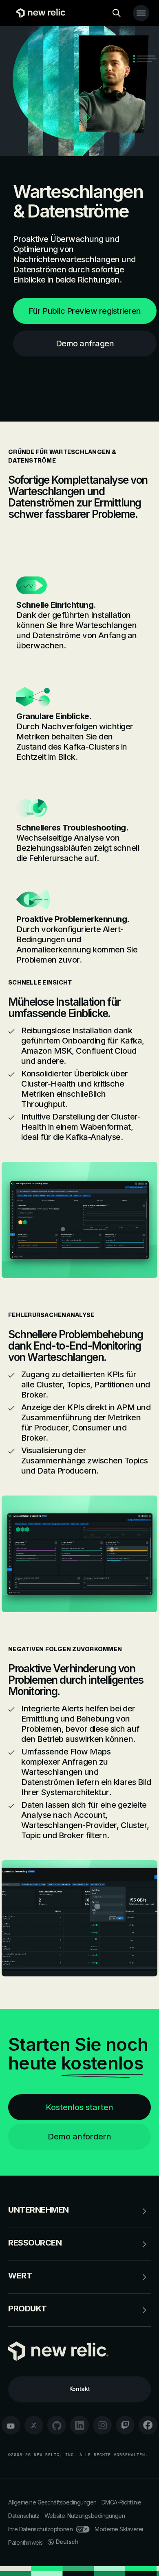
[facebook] (148, 2425)
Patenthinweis (25, 2542)
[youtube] (11, 2425)
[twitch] (125, 2425)
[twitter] (34, 2425)
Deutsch (67, 2542)
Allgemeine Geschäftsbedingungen (52, 2502)
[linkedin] (79, 2425)
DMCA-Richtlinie (121, 2502)
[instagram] (102, 2425)
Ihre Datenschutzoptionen (40, 2529)
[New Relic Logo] (39, 13)
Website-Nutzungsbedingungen (85, 2516)
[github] (57, 2425)
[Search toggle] (117, 13)
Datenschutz (24, 2516)
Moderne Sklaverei (119, 2529)
